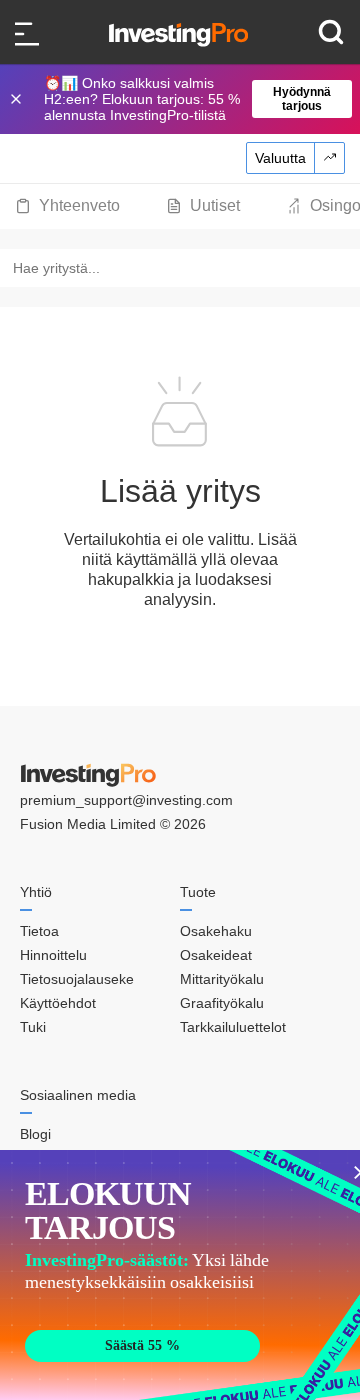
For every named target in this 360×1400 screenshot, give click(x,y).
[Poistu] (18, 99)
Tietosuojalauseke (77, 979)
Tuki (33, 1027)
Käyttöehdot (58, 1003)
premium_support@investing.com (126, 800)
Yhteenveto (79, 205)
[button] (190, 99)
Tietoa (39, 931)
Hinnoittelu (53, 955)
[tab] (67, 206)
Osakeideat (216, 955)
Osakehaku (216, 931)
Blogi (35, 1134)
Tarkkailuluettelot (233, 1027)
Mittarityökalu (222, 979)
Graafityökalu (222, 1003)
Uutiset (215, 205)
